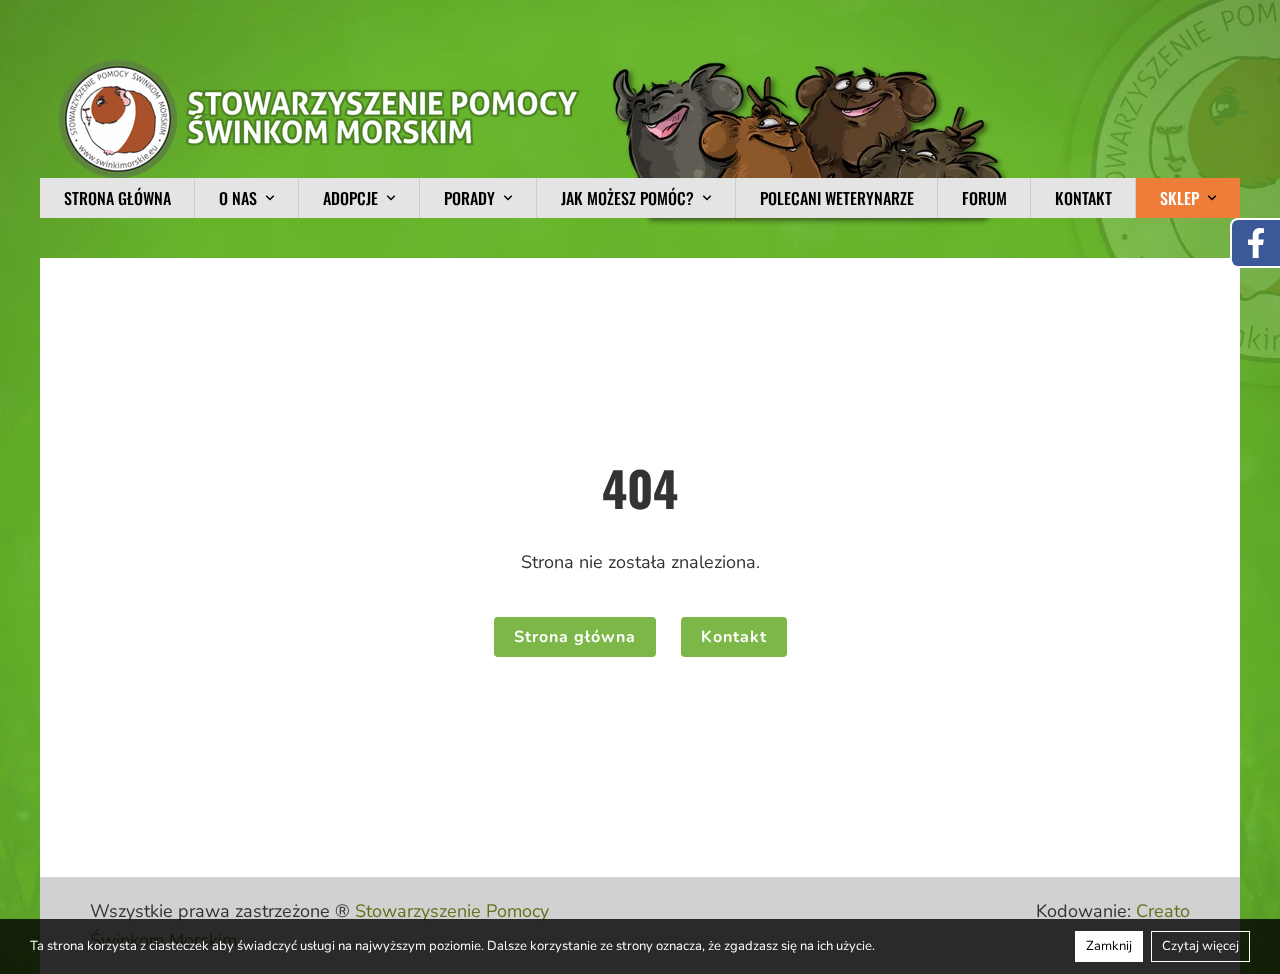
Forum (984, 198)
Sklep (1179, 198)
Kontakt (1083, 198)
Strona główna (117, 198)
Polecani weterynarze (837, 198)
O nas (238, 198)
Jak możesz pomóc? (627, 198)
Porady (469, 198)
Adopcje (350, 198)
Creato (1163, 911)
